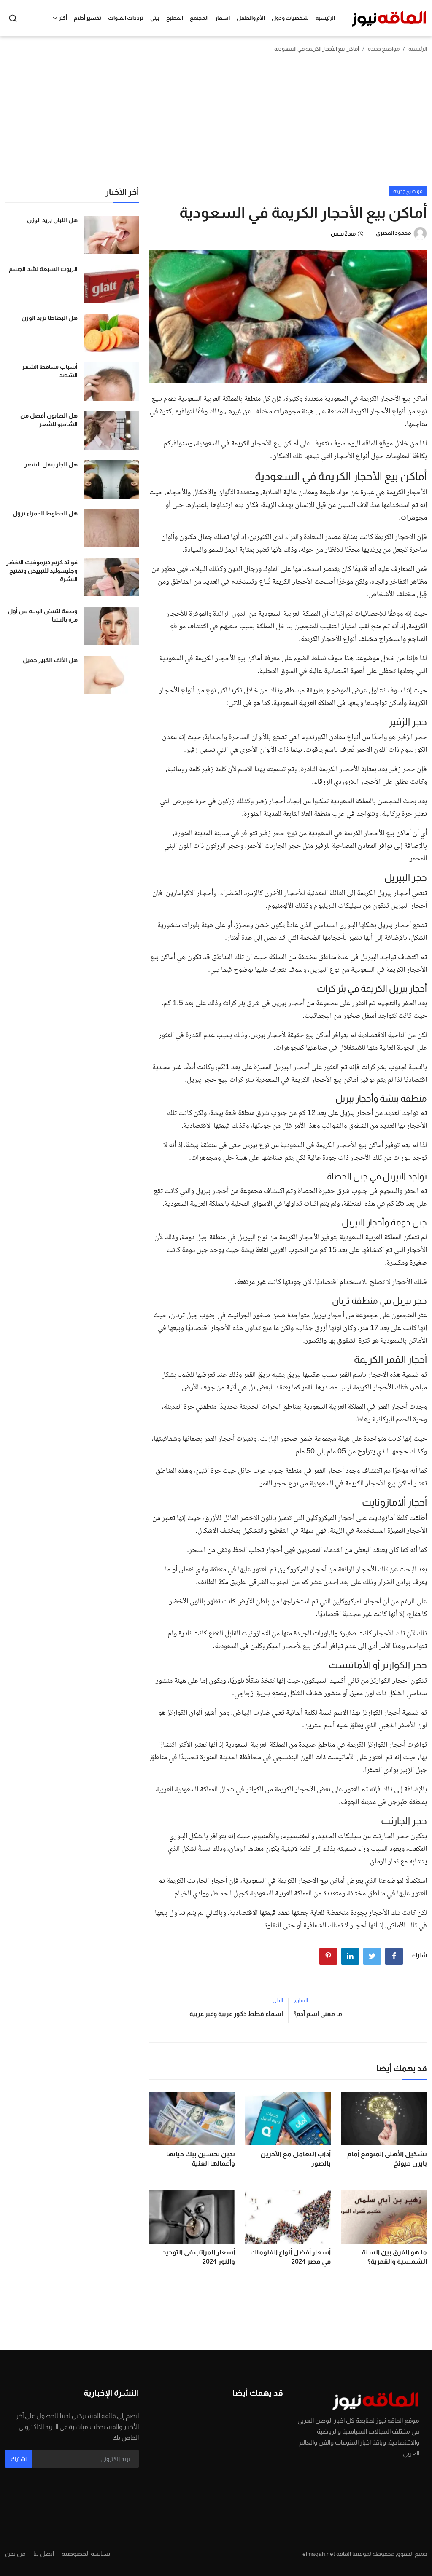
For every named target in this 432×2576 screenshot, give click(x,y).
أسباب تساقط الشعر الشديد (50, 371)
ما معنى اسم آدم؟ (318, 2014)
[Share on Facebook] (394, 1956)
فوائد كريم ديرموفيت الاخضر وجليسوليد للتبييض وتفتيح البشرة (42, 571)
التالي (278, 2000)
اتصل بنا (44, 2553)
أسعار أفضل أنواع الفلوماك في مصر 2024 (290, 2257)
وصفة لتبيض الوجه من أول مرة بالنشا (43, 615)
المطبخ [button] (175, 18)
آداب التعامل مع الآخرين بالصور (296, 2159)
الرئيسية (325, 18)
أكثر (63, 18)
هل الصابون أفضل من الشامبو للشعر (49, 420)
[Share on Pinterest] (328, 1956)
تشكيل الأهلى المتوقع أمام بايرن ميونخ (387, 2159)
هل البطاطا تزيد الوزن (50, 318)
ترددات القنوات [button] (126, 18)
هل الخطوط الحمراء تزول (45, 513)
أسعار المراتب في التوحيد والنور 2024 (199, 2257)
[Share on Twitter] (372, 1956)
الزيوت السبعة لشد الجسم (43, 269)
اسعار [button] (223, 18)
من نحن (15, 2553)
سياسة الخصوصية (86, 2553)
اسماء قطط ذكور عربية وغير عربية (236, 2014)
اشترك (19, 2459)
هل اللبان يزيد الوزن (52, 220)
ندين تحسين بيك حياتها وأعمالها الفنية (201, 2159)
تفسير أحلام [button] (88, 18)
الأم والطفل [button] (251, 18)
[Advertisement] (216, 123)
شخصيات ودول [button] (290, 18)
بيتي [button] (155, 18)
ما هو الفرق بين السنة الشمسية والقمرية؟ (394, 2257)
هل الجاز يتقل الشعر (51, 464)
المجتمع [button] (199, 18)
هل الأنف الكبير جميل (50, 660)
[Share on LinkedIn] (350, 1956)
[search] (13, 18)
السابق (301, 2000)
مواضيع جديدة (384, 49)
